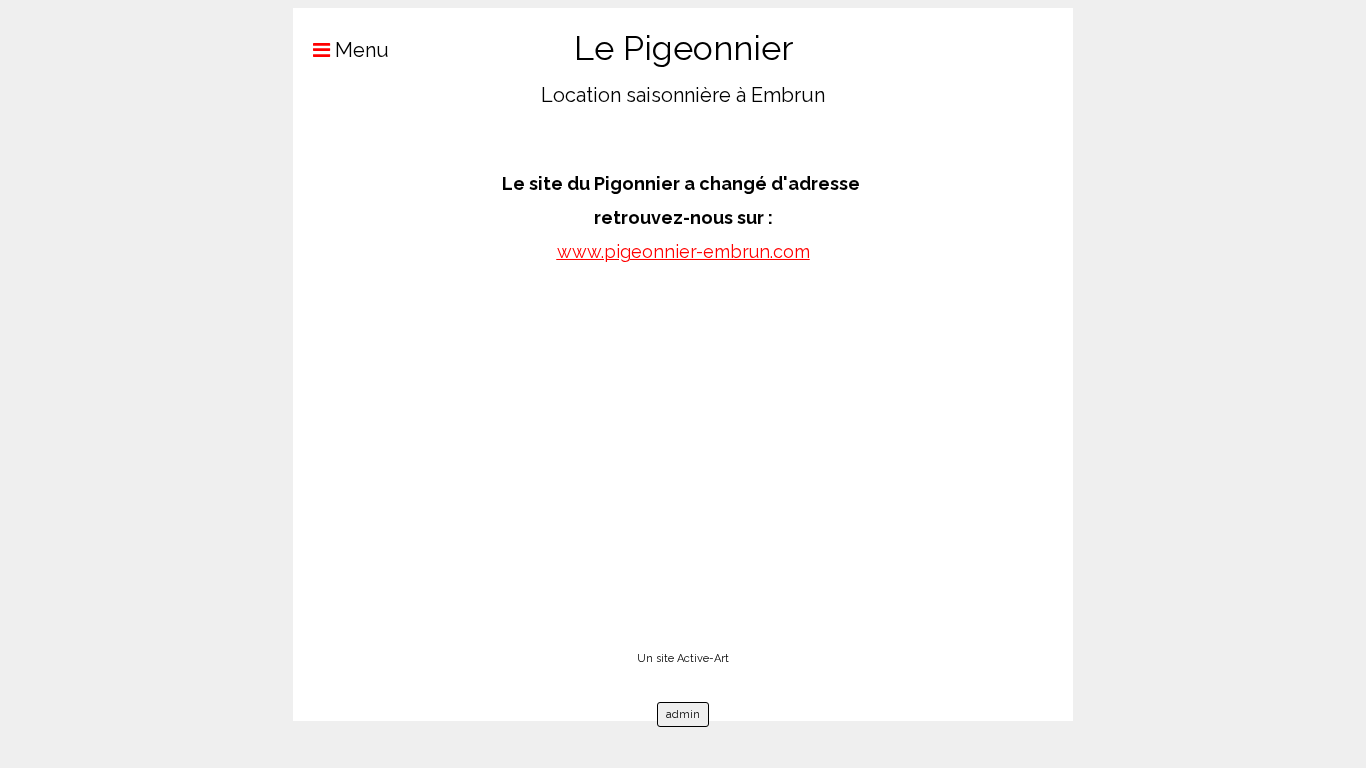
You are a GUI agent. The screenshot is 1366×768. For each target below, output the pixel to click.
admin (683, 714)
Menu (359, 50)
